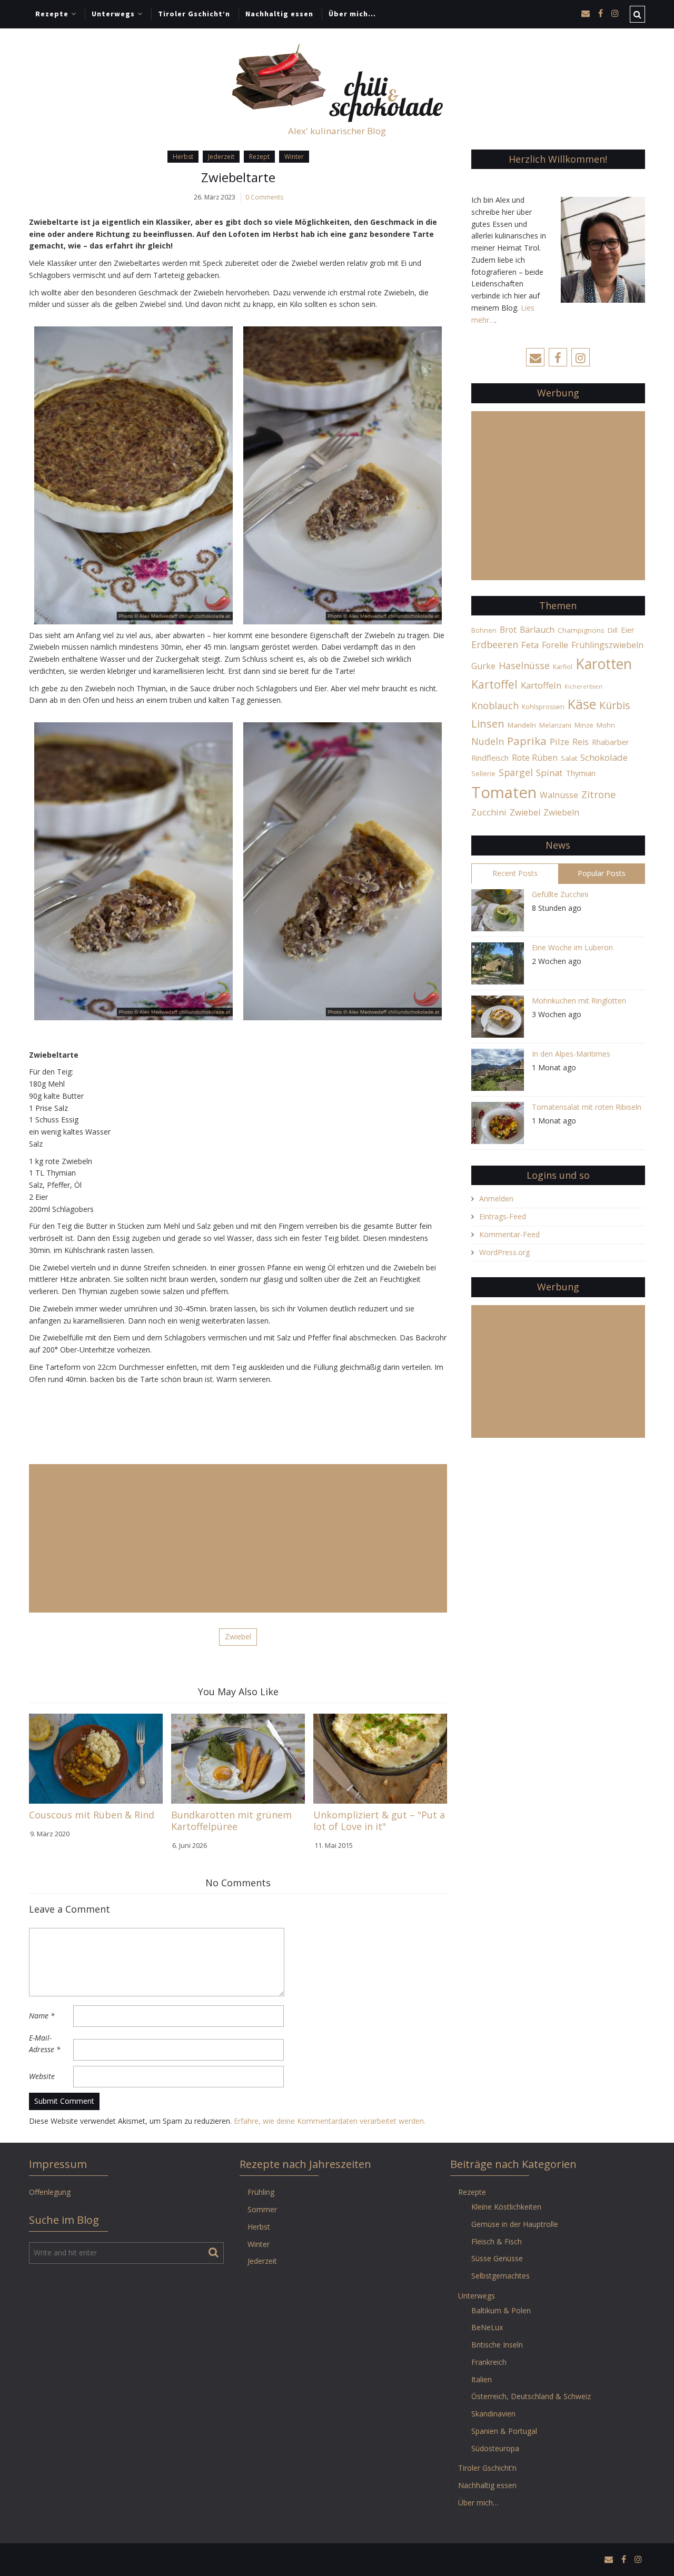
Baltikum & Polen (501, 2310)
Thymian (581, 773)
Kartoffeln (541, 685)
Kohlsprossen (543, 707)
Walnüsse (559, 795)
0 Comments (264, 197)
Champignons (581, 630)
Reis (581, 742)
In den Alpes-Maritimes (571, 1054)
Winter (294, 157)
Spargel (516, 772)
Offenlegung (50, 2192)
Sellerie (483, 774)
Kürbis (615, 705)
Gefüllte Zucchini (560, 894)
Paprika (527, 741)
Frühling (261, 2192)
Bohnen (484, 630)
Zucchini (489, 812)
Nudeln (488, 741)
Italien (482, 2379)
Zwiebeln (561, 812)
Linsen (488, 723)
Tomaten (504, 792)
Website (42, 2076)
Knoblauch (495, 705)
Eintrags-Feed (503, 1216)
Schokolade (604, 757)
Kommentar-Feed (509, 1234)
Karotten (604, 664)
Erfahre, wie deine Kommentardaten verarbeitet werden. (330, 2121)
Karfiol (563, 667)
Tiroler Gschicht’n (194, 14)
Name (42, 2016)
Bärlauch (537, 630)
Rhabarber (611, 742)
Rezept (259, 157)
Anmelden (496, 1199)
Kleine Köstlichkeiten (506, 2207)
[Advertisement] (238, 1538)
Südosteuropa (495, 2448)
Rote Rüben (535, 758)
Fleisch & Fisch (497, 2241)
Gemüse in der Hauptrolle (515, 2224)
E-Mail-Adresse (45, 2044)
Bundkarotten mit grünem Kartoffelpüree (231, 1821)
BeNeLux (487, 2327)
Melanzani (555, 725)
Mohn (606, 725)
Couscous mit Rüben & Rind (92, 1815)
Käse (582, 704)
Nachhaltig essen (279, 14)
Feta (530, 645)
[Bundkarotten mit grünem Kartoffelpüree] (238, 1758)
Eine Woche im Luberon (572, 947)
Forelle (555, 645)
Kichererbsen (583, 687)
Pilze (559, 742)
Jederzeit (221, 157)
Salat (569, 758)
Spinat (549, 773)
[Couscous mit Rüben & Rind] (96, 1758)
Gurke (483, 666)
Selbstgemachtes (500, 2276)
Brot (508, 630)
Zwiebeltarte (238, 177)
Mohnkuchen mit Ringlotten (579, 1001)
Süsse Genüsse (497, 2258)
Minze (584, 725)
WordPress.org (504, 1252)
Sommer (262, 2209)
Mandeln (522, 725)
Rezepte (52, 14)
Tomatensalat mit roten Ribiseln (587, 1107)
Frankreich (489, 2362)
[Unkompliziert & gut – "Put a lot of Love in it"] (380, 1758)
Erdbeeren (495, 644)
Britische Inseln (497, 2345)
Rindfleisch (490, 758)
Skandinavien (493, 2414)
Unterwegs (113, 14)
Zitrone (599, 794)
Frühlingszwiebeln (607, 645)
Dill (613, 630)
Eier (628, 630)
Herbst (183, 157)
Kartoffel (494, 684)
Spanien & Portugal (504, 2431)
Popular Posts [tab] (602, 873)
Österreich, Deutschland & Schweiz (531, 2396)
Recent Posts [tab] (515, 873)
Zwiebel (238, 1637)
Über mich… (352, 14)
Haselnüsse (524, 665)
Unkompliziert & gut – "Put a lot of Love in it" (379, 1821)
